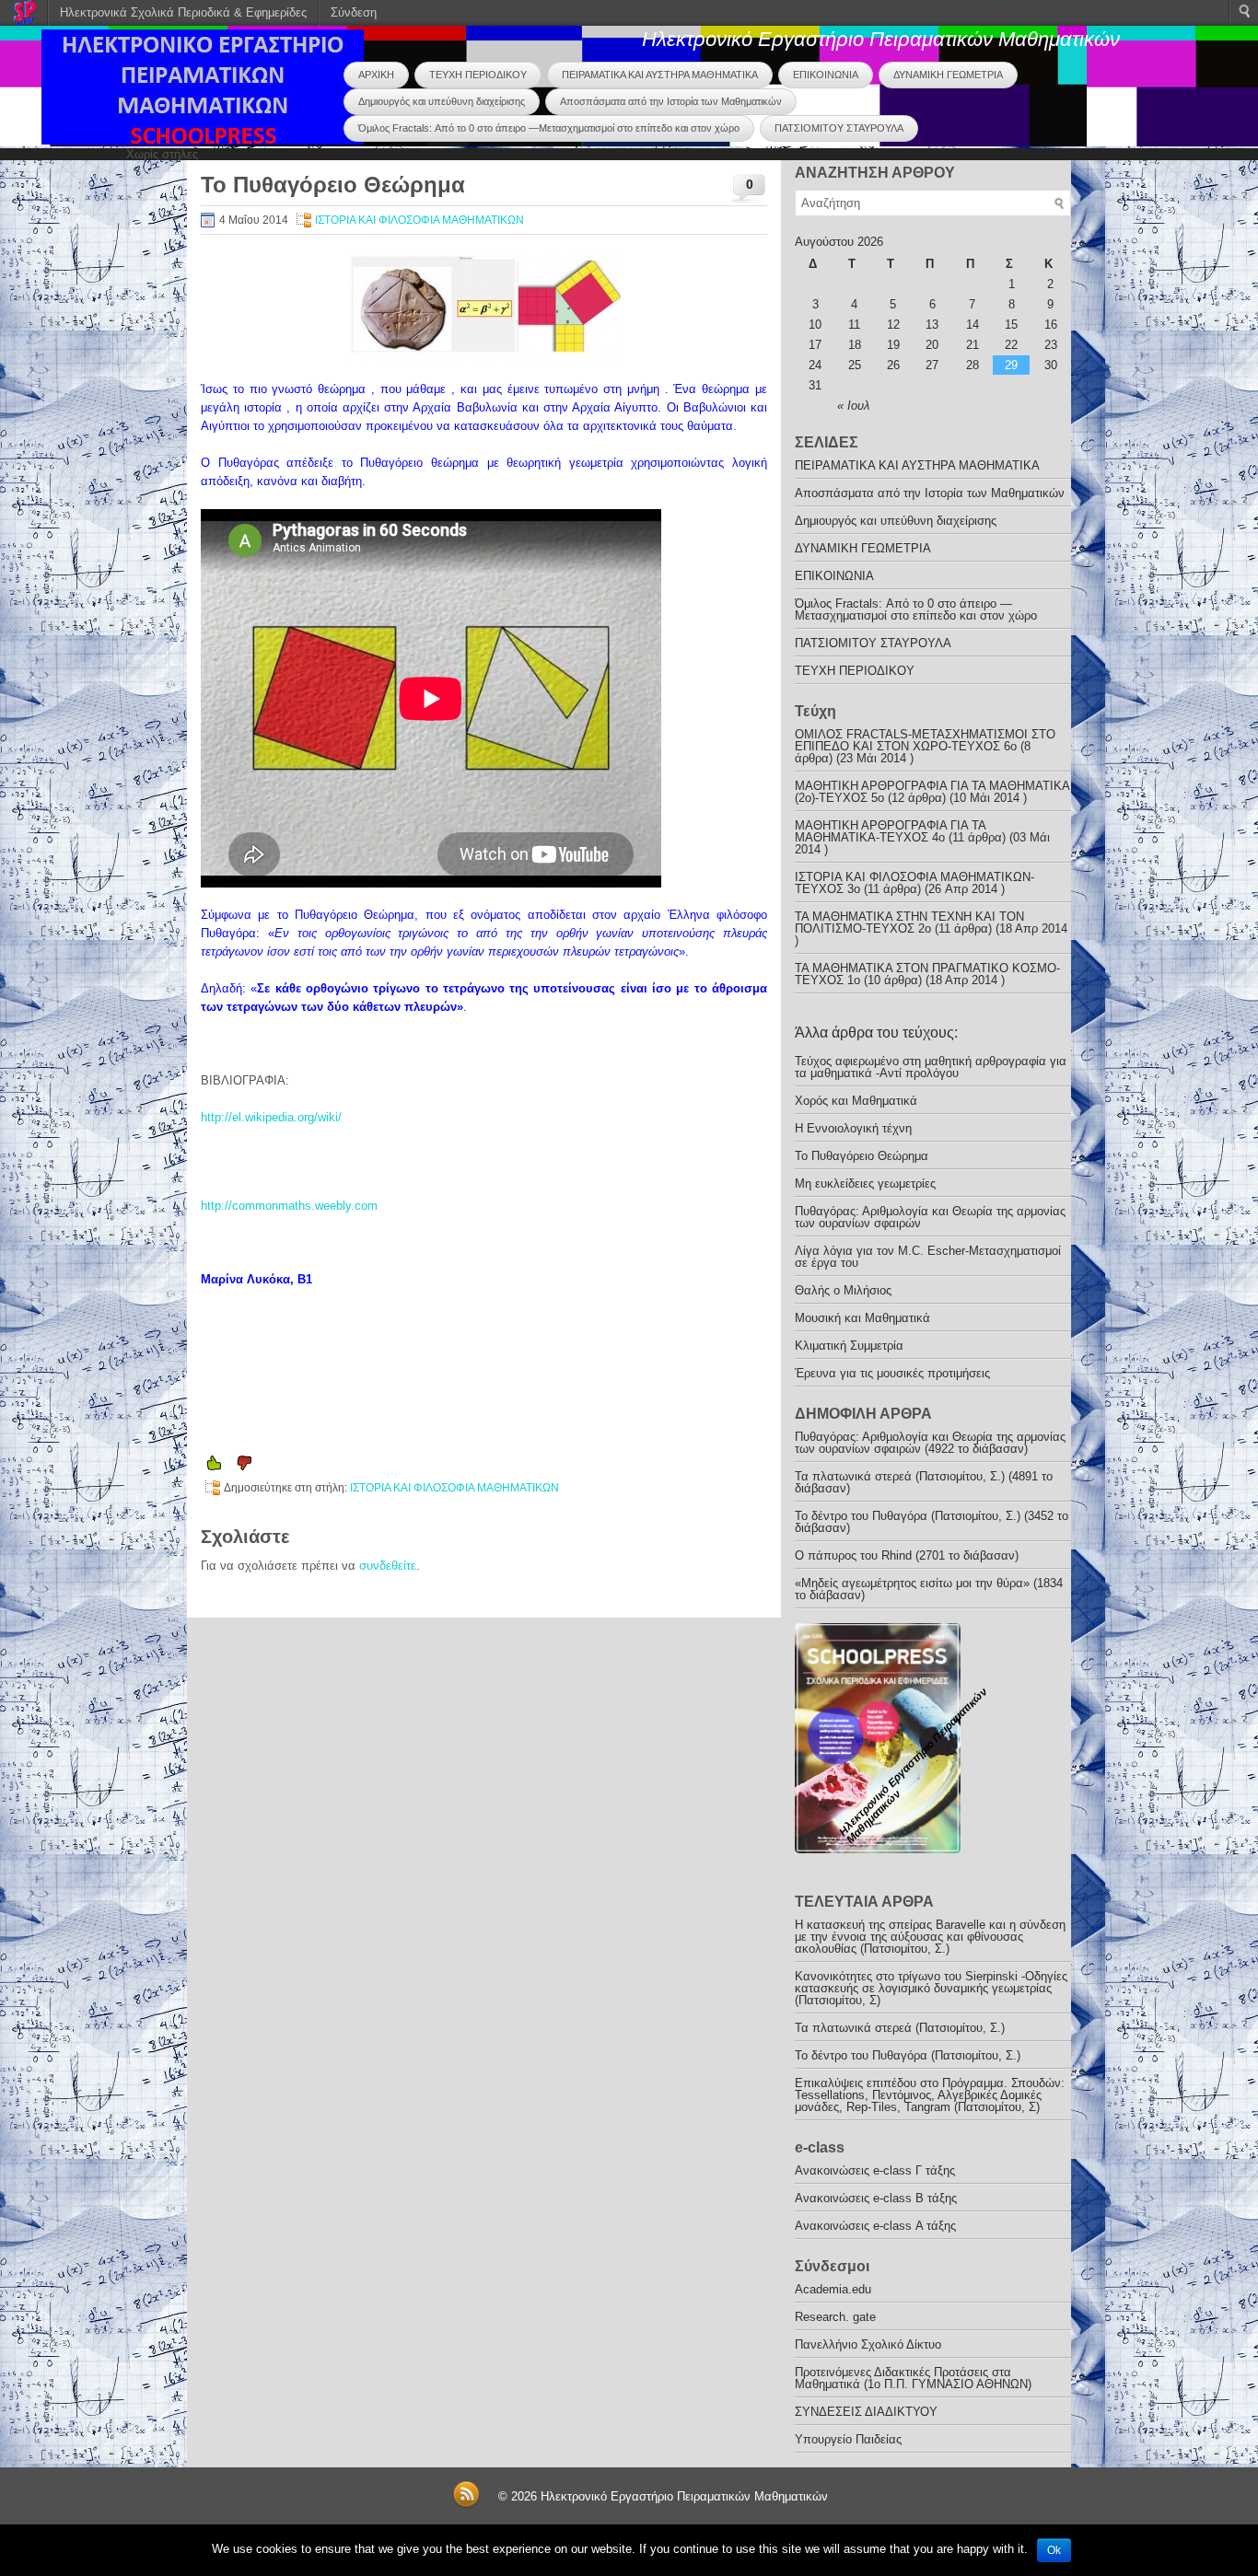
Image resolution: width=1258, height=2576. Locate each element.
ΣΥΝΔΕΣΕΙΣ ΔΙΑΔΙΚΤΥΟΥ (866, 2412)
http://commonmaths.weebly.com (289, 1206)
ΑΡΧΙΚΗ (376, 75)
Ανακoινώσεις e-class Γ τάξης (875, 2170)
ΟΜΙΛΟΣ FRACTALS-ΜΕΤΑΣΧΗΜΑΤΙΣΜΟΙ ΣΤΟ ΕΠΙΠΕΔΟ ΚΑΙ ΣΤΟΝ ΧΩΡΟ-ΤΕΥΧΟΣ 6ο (925, 740)
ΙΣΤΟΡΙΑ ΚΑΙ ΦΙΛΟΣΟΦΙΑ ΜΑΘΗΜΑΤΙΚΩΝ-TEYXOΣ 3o (914, 883)
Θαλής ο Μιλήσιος (843, 1290)
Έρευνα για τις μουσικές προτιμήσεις (892, 1373)
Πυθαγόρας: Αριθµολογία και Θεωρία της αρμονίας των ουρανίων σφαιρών (930, 1217)
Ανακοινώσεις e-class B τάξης (876, 2198)
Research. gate (835, 2317)
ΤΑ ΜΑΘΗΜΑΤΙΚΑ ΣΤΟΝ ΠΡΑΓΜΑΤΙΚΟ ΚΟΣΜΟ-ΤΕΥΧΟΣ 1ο (927, 974)
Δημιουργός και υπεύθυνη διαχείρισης (442, 101)
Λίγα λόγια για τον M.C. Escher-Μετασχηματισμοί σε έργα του (928, 1257)
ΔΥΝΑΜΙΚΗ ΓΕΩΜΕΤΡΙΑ (948, 75)
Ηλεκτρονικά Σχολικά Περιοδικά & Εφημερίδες (183, 12)
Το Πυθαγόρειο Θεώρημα (862, 1156)
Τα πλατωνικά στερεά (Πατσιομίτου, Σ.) (900, 2028)
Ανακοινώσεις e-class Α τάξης (875, 2226)
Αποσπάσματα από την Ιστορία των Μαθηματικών (671, 101)
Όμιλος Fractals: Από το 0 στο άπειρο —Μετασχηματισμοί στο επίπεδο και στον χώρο (549, 128)
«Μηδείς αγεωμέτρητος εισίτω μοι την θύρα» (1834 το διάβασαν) (929, 1589)
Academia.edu (833, 2289)
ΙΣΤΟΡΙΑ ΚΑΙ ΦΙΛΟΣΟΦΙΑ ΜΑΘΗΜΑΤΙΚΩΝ (419, 220)
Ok (1054, 2550)
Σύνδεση (354, 12)
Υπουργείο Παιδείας (848, 2439)
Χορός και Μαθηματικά (856, 1101)
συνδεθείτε (388, 1566)
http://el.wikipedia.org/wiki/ (271, 1117)
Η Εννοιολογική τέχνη (853, 1128)
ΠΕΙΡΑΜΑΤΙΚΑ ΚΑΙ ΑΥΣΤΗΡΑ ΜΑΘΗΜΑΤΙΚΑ (660, 75)
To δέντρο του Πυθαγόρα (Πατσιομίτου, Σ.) (908, 2055)
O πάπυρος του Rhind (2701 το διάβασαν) (907, 1555)
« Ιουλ (853, 406)
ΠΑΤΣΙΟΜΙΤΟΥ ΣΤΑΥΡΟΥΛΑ (839, 128)
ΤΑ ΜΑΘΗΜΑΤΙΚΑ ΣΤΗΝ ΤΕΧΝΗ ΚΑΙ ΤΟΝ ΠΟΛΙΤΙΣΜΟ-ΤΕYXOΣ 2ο (909, 922)
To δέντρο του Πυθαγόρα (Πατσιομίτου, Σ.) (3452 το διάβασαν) (932, 1522)
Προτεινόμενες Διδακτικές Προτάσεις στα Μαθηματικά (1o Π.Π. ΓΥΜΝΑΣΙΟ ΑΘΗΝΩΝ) (913, 2378)
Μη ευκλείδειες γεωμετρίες (865, 1184)
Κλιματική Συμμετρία (849, 1346)
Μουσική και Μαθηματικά (862, 1318)
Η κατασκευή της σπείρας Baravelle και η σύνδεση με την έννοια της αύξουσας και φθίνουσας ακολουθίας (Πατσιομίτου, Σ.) (930, 1937)
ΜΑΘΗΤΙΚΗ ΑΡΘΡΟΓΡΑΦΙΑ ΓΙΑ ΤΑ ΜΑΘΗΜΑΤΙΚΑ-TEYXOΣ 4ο (890, 831)
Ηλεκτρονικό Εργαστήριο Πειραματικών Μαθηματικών (881, 39)
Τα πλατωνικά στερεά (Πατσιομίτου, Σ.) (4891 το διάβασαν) (924, 1482)
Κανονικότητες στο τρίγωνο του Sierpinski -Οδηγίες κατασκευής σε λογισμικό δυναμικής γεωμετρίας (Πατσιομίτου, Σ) (931, 1988)
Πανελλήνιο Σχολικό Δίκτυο (868, 2344)
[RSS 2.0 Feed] (466, 2505)
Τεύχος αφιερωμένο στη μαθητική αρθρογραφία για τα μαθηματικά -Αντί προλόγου (931, 1067)
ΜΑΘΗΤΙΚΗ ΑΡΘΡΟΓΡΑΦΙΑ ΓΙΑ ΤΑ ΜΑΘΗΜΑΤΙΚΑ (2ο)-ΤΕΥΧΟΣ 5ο (932, 792)
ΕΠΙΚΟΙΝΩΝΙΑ (826, 75)
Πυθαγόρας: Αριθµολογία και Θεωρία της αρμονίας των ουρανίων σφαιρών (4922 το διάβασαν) (930, 1443)
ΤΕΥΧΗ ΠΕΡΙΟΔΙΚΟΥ (478, 75)
